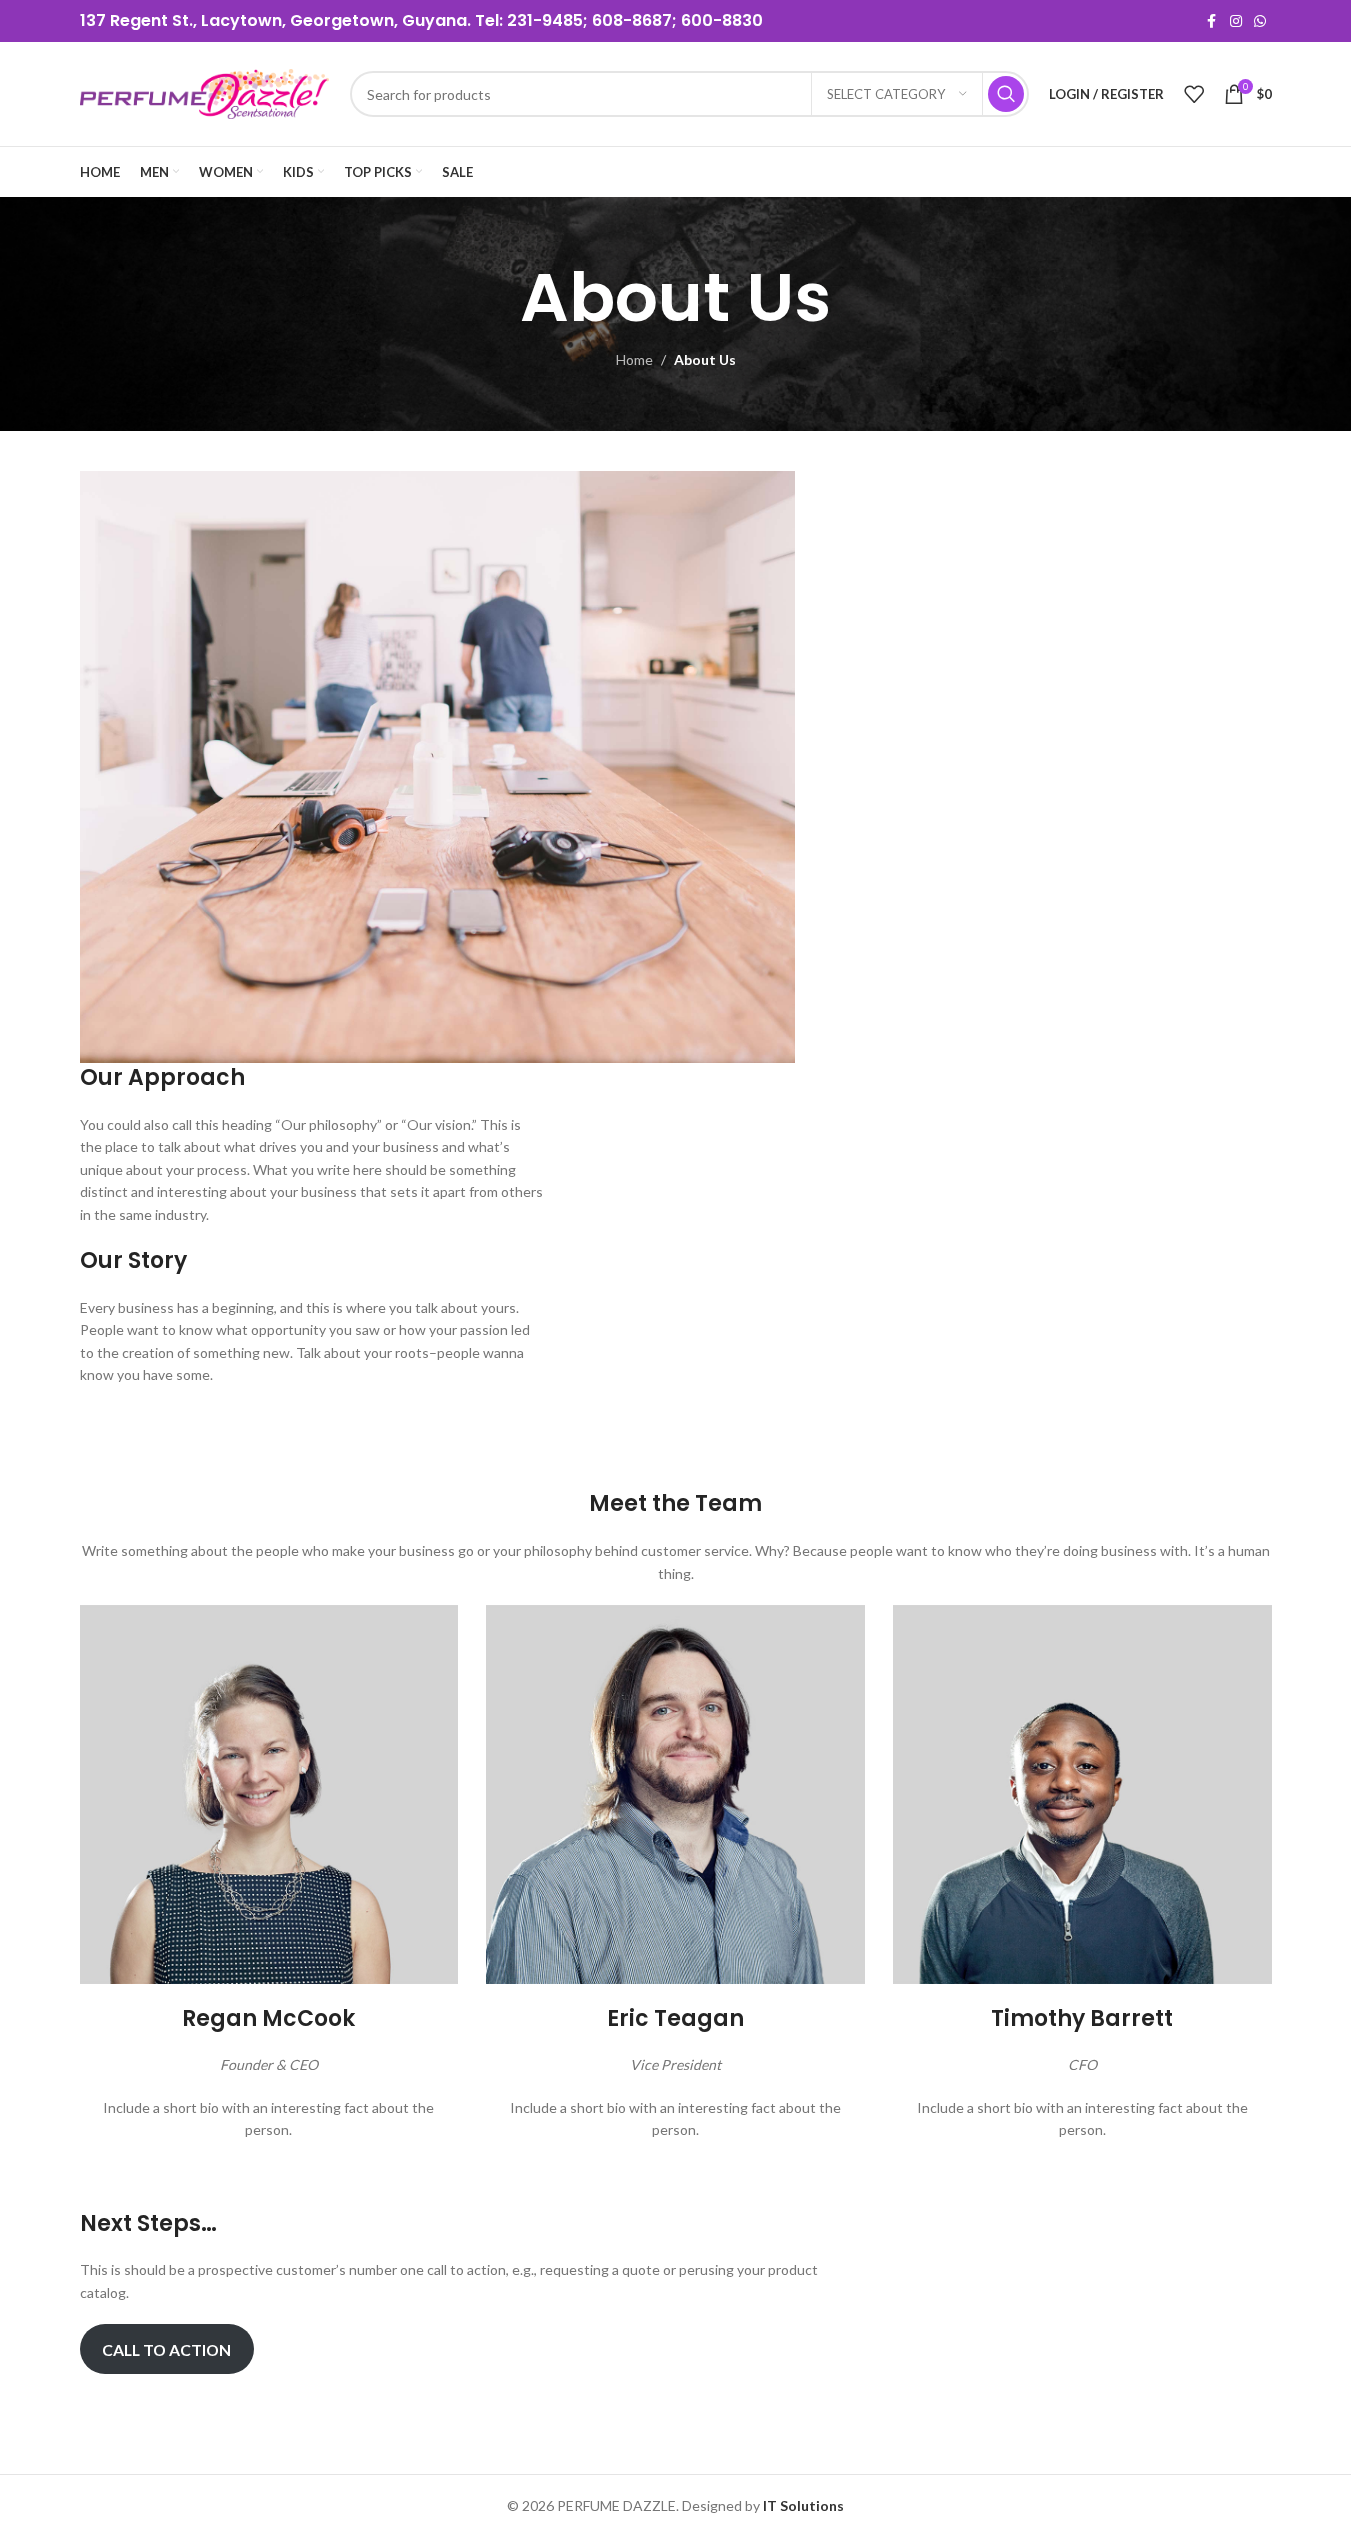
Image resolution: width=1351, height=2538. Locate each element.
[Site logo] (205, 92)
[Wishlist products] (1194, 94)
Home (634, 359)
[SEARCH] (1006, 94)
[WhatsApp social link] (1260, 21)
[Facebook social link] (1212, 21)
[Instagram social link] (1236, 21)
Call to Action (166, 2349)
